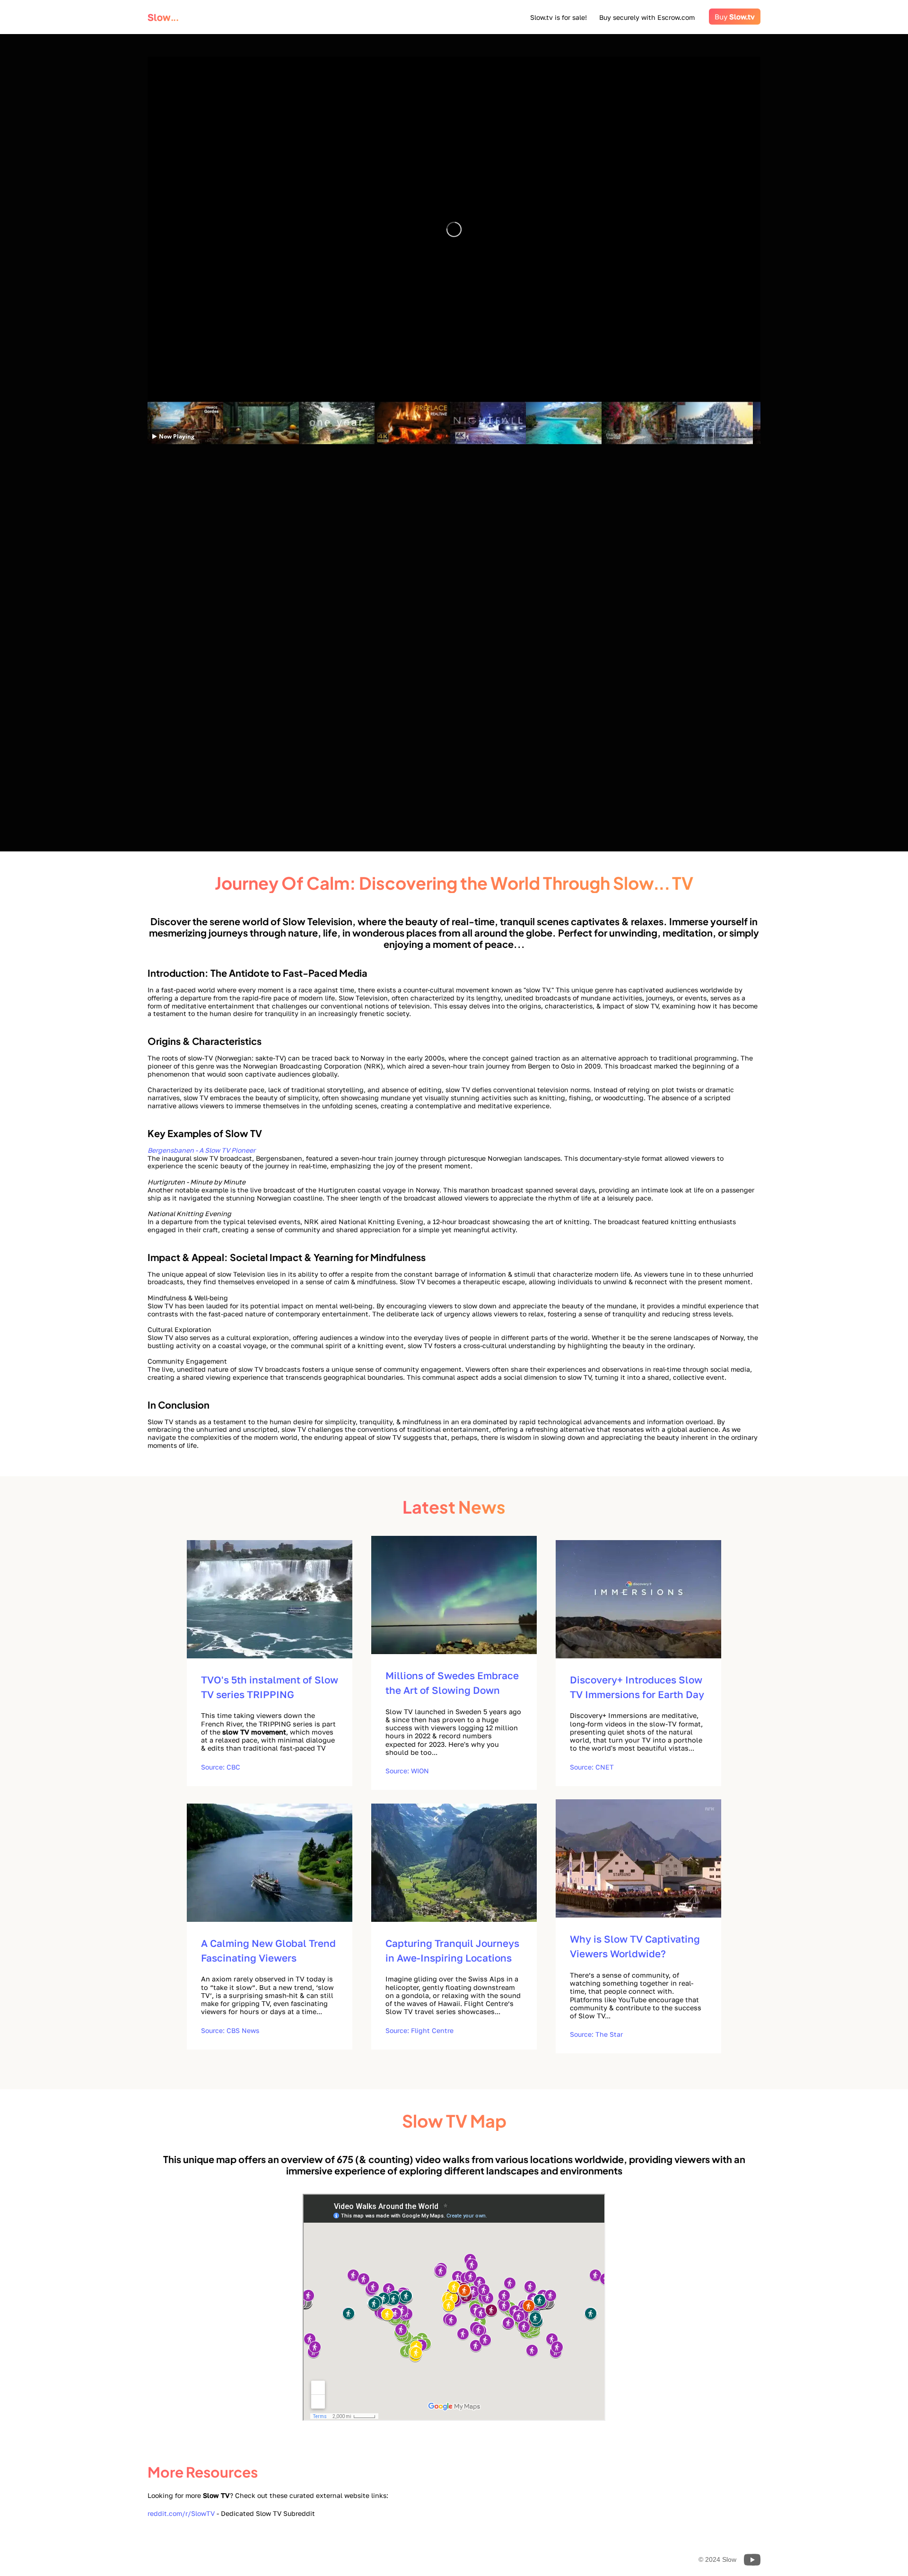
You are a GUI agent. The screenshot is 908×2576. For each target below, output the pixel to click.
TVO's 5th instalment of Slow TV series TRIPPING (270, 1687)
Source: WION (407, 1771)
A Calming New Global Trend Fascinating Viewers (268, 1951)
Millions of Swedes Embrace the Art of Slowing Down (452, 1683)
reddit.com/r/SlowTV (181, 2513)
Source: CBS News (230, 2030)
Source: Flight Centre (419, 2030)
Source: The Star (596, 2034)
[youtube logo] (737, 366)
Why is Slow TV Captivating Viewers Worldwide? (635, 1946)
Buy (735, 17)
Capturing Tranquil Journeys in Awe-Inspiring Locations (452, 1951)
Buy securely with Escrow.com (650, 17)
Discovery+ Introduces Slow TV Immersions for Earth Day (637, 1687)
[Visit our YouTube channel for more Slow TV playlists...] (752, 2560)
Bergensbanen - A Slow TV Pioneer (201, 1150)
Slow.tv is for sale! (559, 17)
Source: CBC (221, 1767)
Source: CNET (592, 1767)
